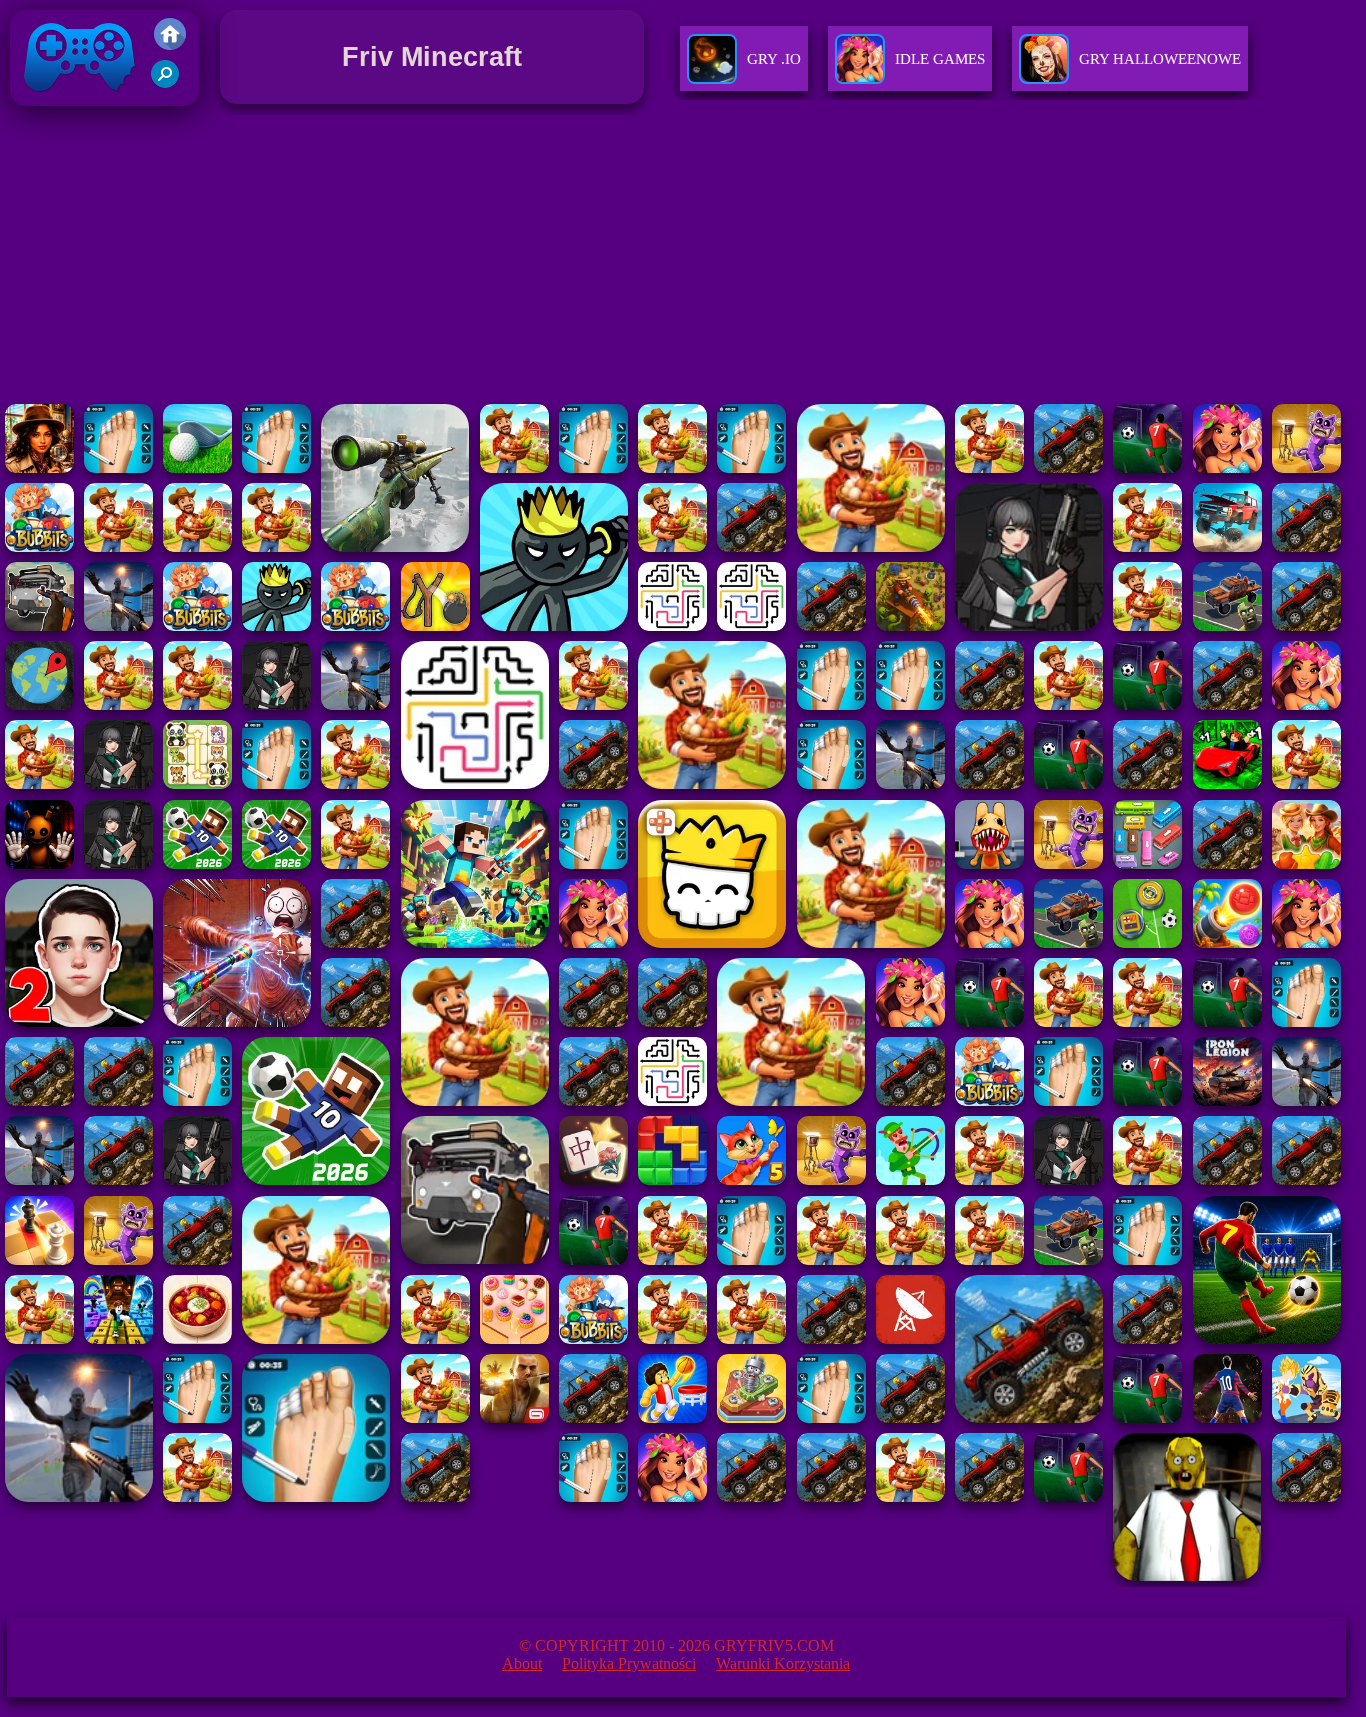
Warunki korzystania (783, 1663)
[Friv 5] (170, 44)
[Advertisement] (683, 259)
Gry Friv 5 (53, 110)
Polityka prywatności (629, 1663)
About (522, 1663)
